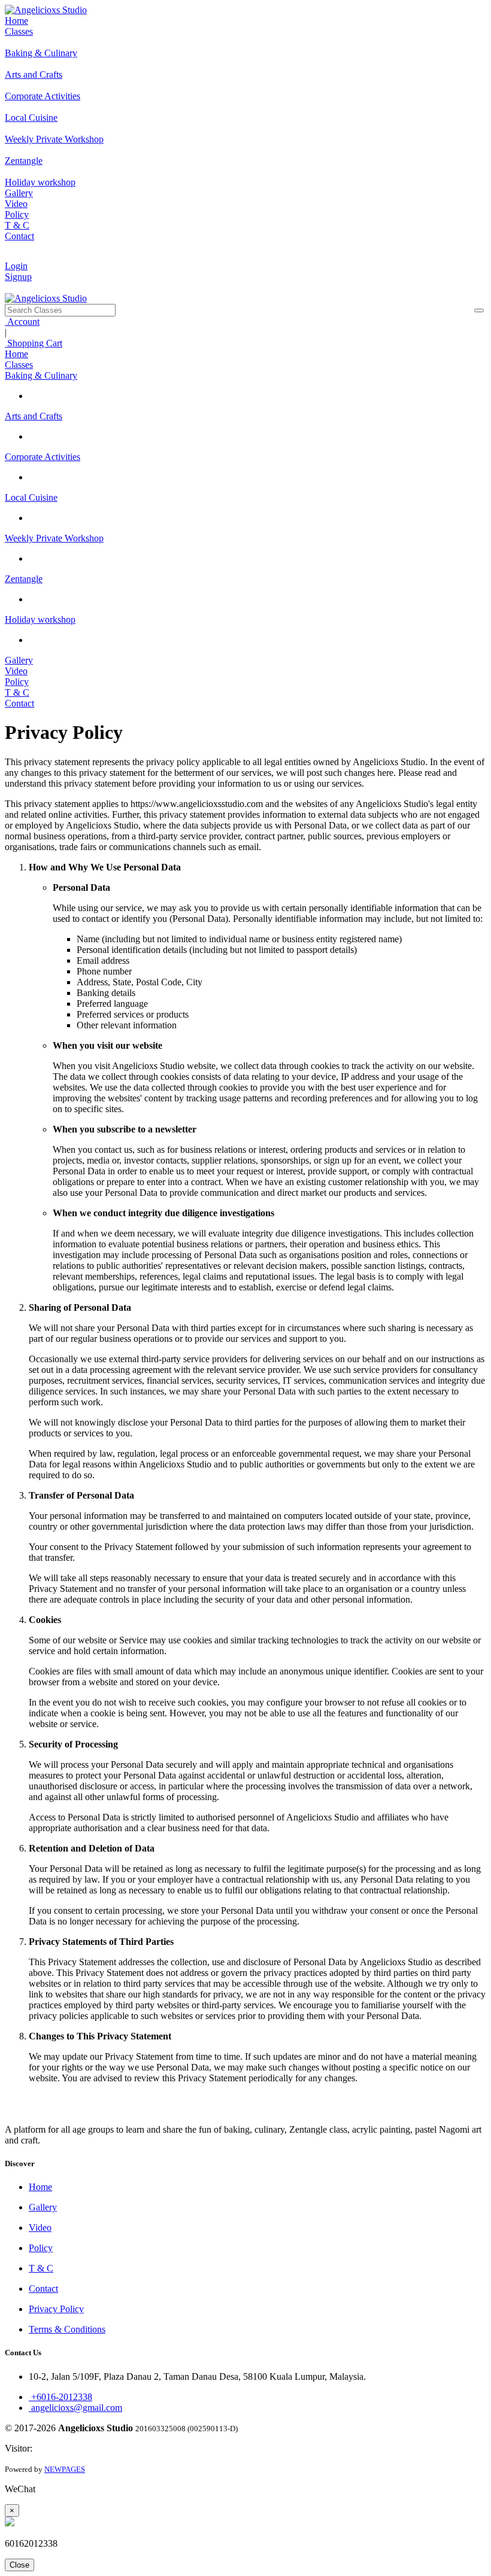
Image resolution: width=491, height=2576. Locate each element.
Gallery (19, 193)
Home (16, 21)
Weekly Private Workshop (54, 538)
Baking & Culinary (41, 375)
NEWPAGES (65, 2469)
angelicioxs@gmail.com (75, 2408)
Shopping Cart (34, 343)
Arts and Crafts (34, 416)
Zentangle (24, 579)
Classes (19, 31)
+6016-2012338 (60, 2397)
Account (22, 322)
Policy (17, 214)
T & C (17, 225)
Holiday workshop (40, 619)
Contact (19, 236)
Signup (18, 277)
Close (19, 2565)
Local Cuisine (31, 497)
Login (16, 266)
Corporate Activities (43, 457)
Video (16, 204)
